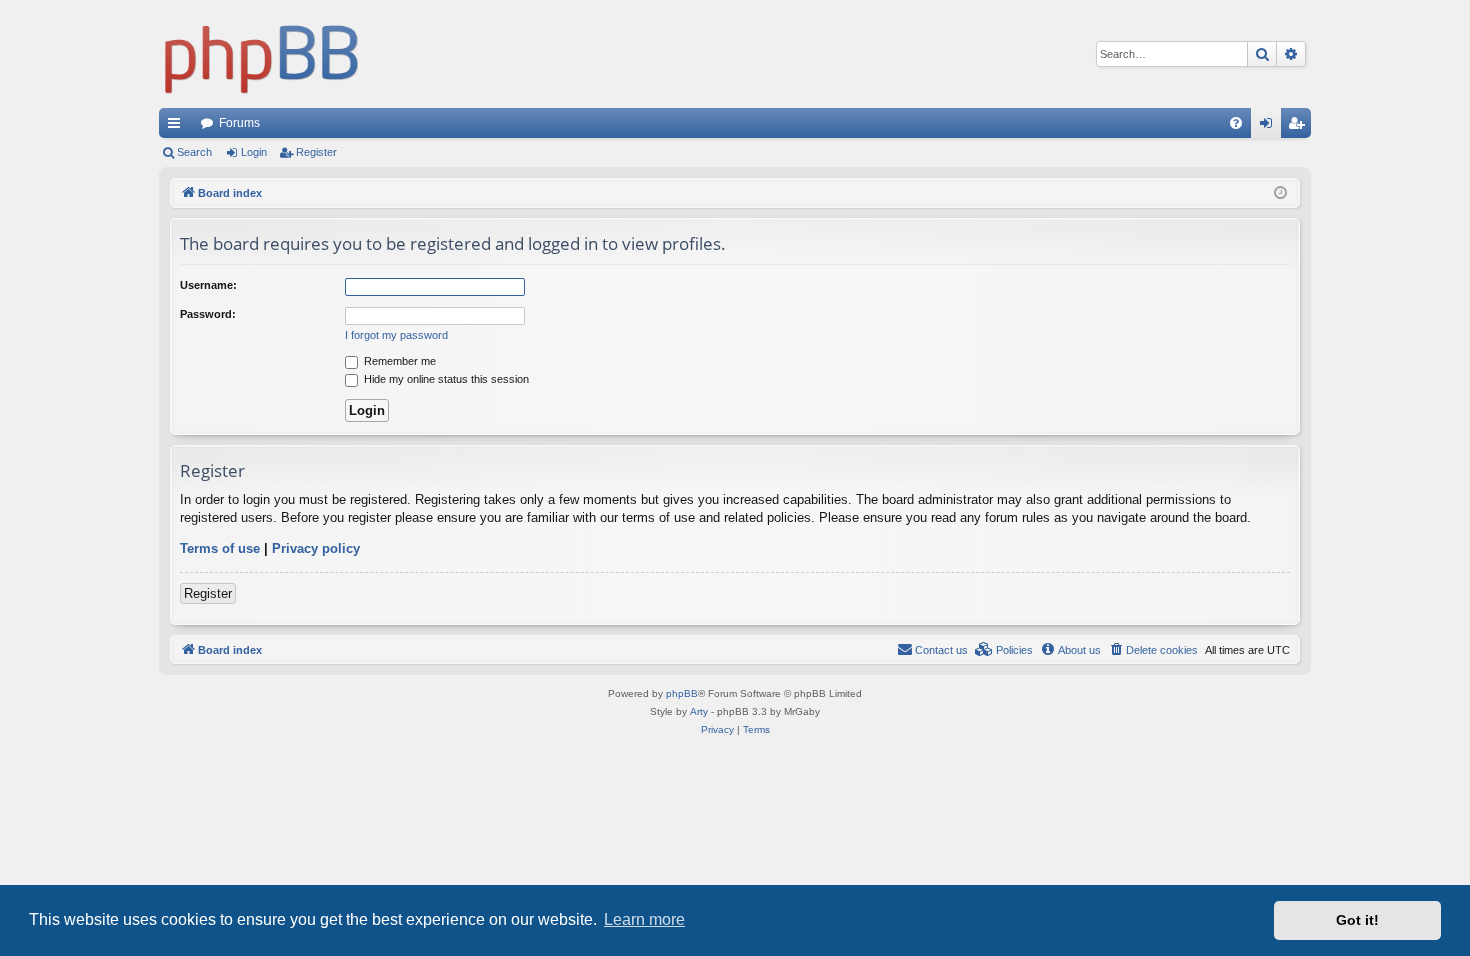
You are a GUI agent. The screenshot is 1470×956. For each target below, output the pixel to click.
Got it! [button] (1357, 920)
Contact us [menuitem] (941, 650)
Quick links (178, 127)
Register (316, 152)
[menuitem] (1236, 123)
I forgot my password (396, 335)
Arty (699, 711)
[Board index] (262, 54)
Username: (208, 285)
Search (194, 152)
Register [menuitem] (1300, 127)
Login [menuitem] (1270, 127)
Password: (208, 314)
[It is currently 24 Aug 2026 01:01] (1280, 193)
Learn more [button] (644, 919)
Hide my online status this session (445, 379)
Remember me (398, 361)
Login (254, 152)
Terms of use (220, 548)
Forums (239, 123)
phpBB (682, 693)
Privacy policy (316, 548)
